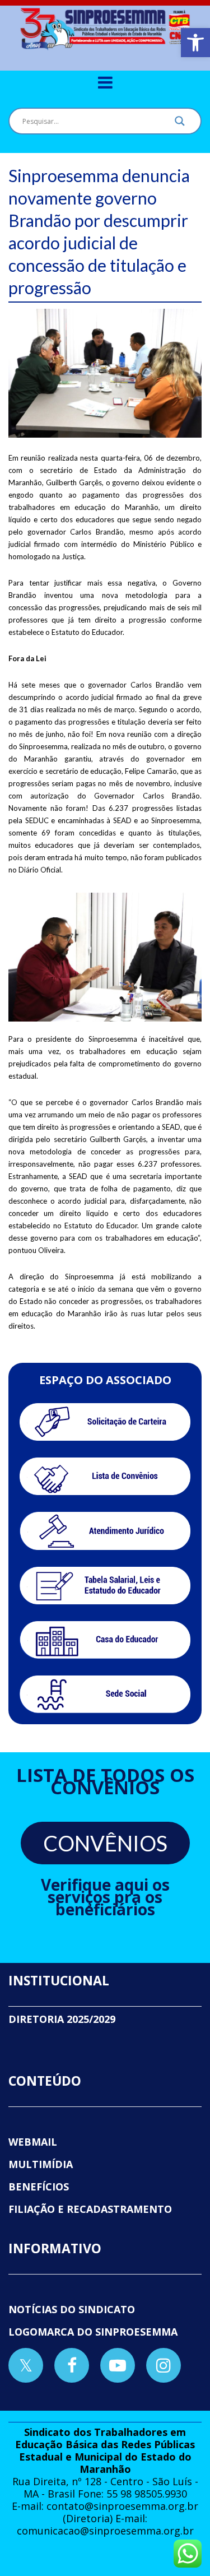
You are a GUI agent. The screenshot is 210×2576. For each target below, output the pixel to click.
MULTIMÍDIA (41, 2164)
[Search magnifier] (180, 124)
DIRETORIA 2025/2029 (62, 2019)
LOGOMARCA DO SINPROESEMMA (93, 2332)
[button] (195, 43)
